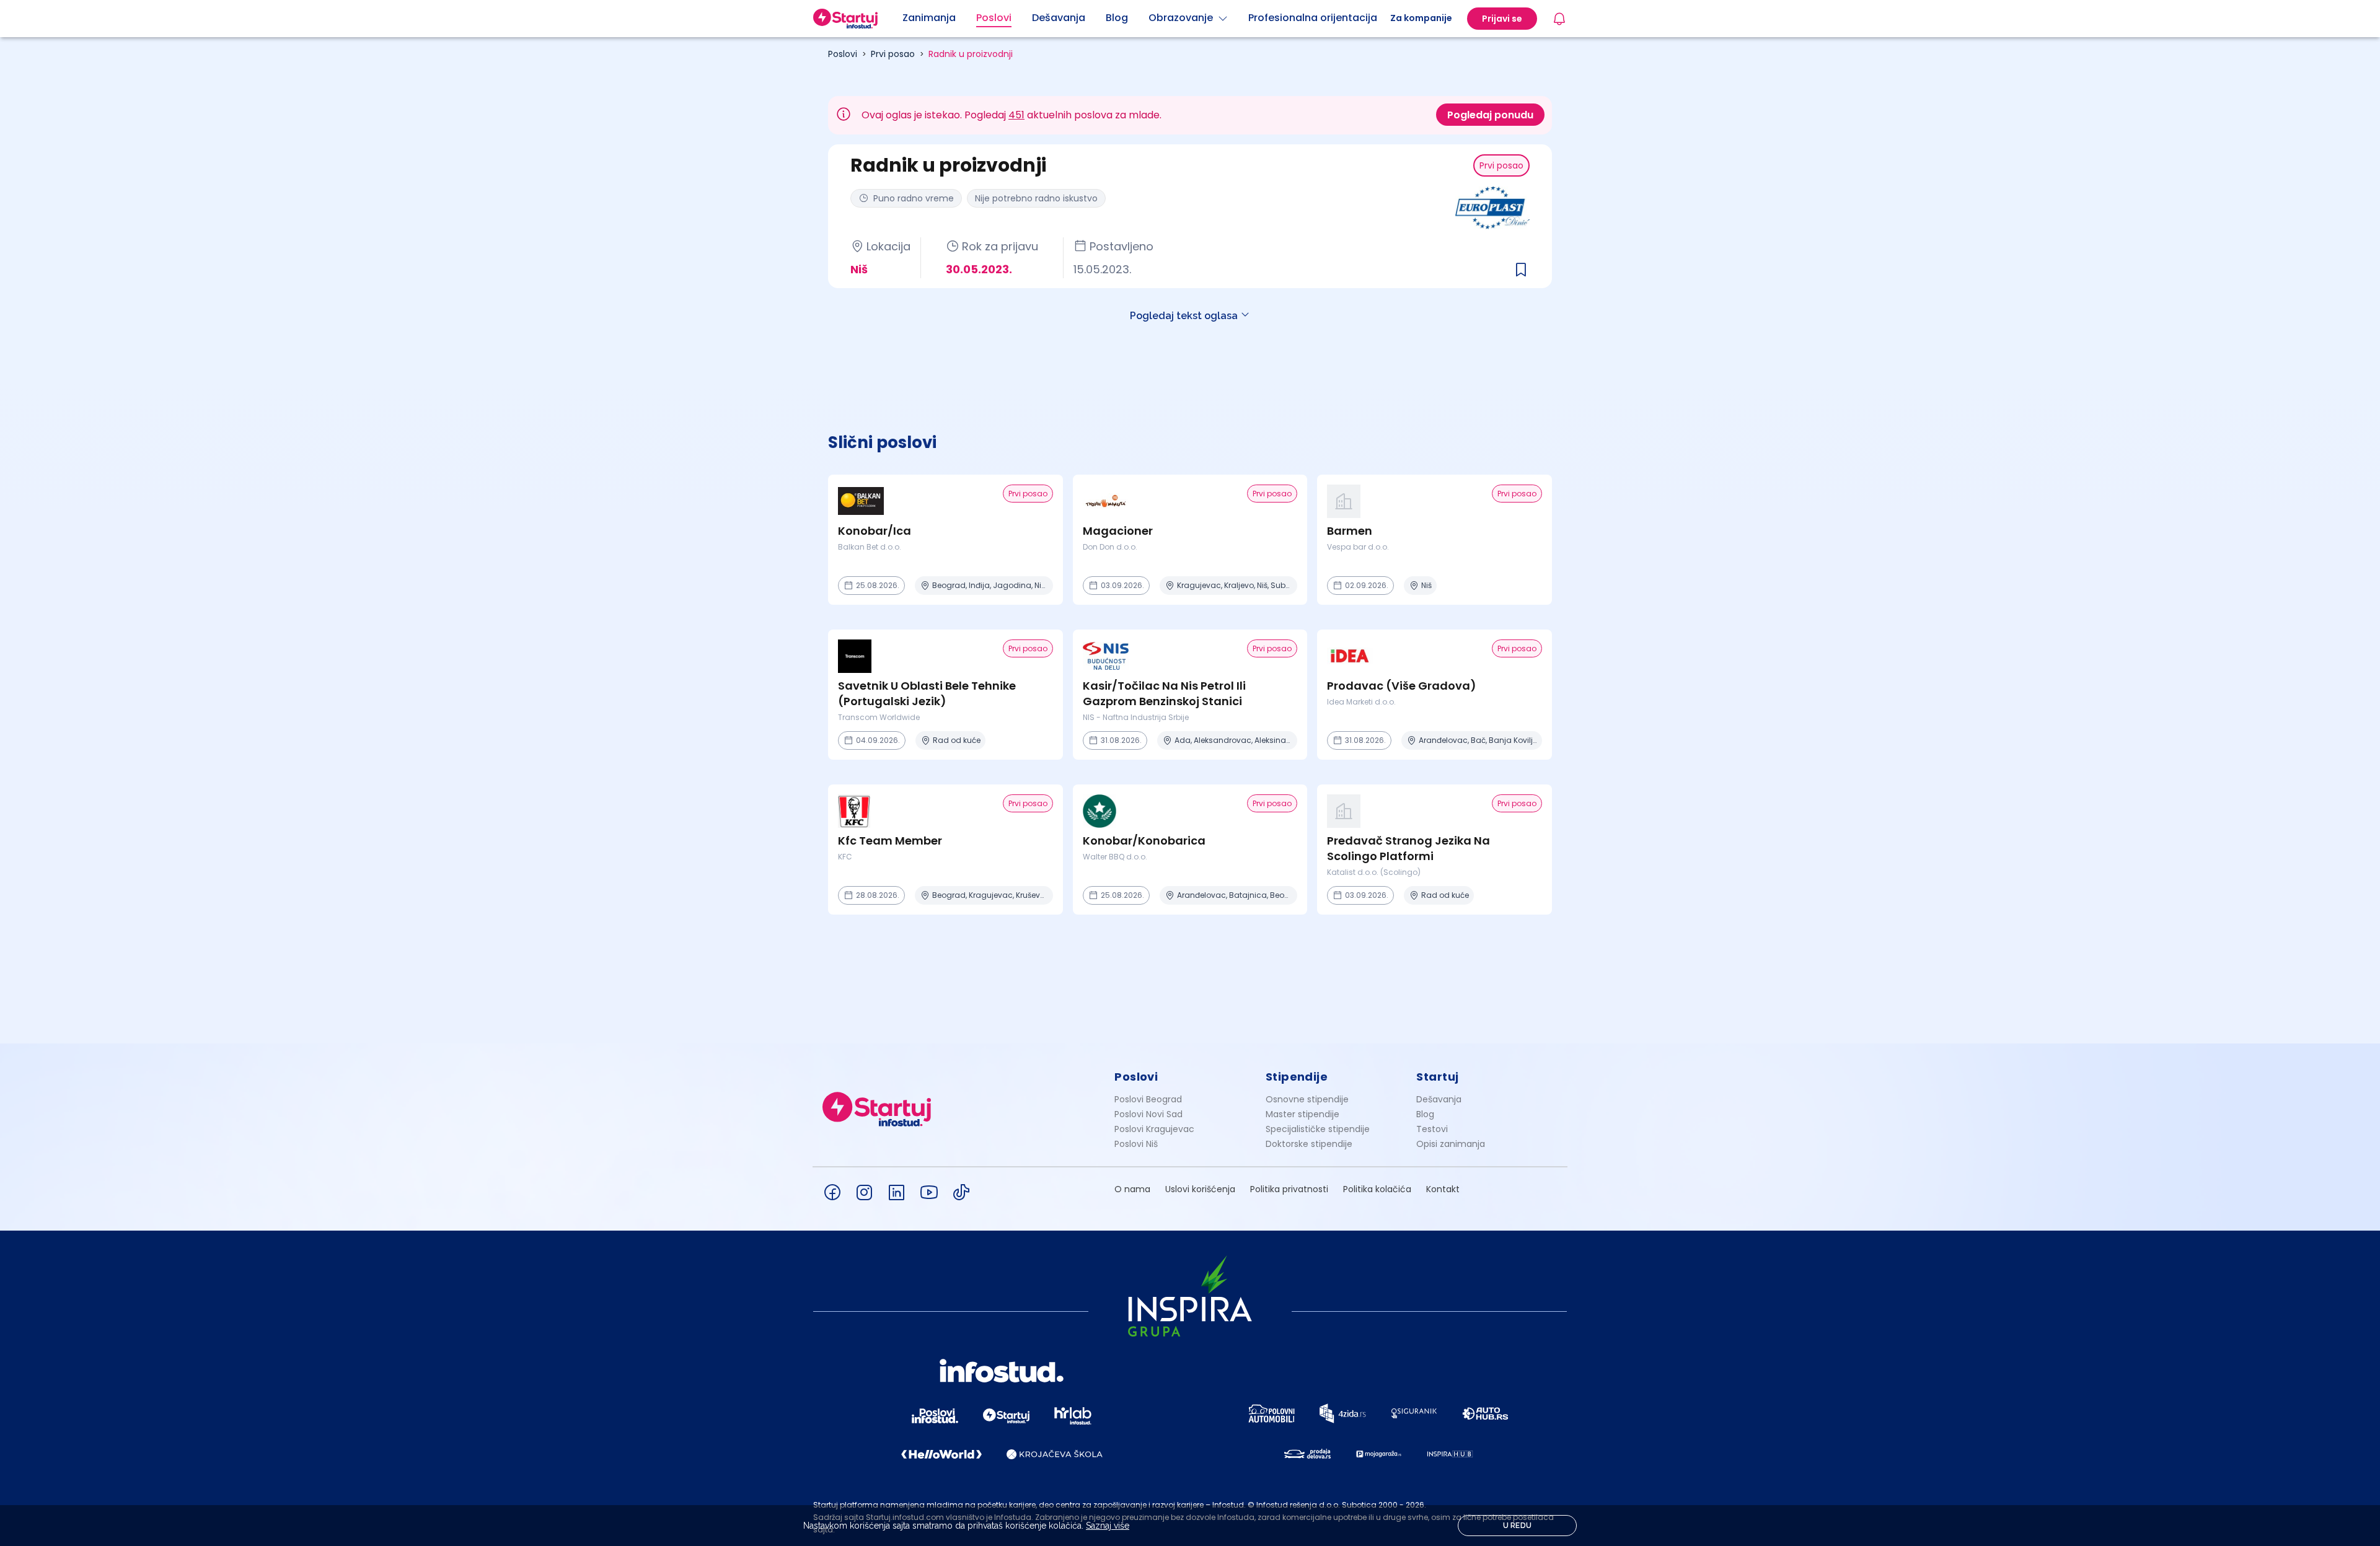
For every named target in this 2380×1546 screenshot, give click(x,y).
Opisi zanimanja (1451, 1144)
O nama (1132, 1189)
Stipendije (1297, 1077)
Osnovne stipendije (1307, 1099)
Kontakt (1443, 1189)
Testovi (1432, 1129)
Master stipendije (1302, 1114)
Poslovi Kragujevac (1154, 1129)
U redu (1518, 1526)
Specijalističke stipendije (1318, 1129)
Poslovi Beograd (1148, 1099)
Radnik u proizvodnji (971, 54)
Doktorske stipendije (1309, 1144)
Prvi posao (893, 54)
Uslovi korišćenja (1200, 1189)
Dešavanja (1439, 1099)
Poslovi (843, 54)
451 (1016, 115)
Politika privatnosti (1289, 1189)
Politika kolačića (1377, 1189)
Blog (1425, 1114)
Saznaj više (1108, 1526)
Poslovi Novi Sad (1148, 1114)
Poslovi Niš (1136, 1144)
